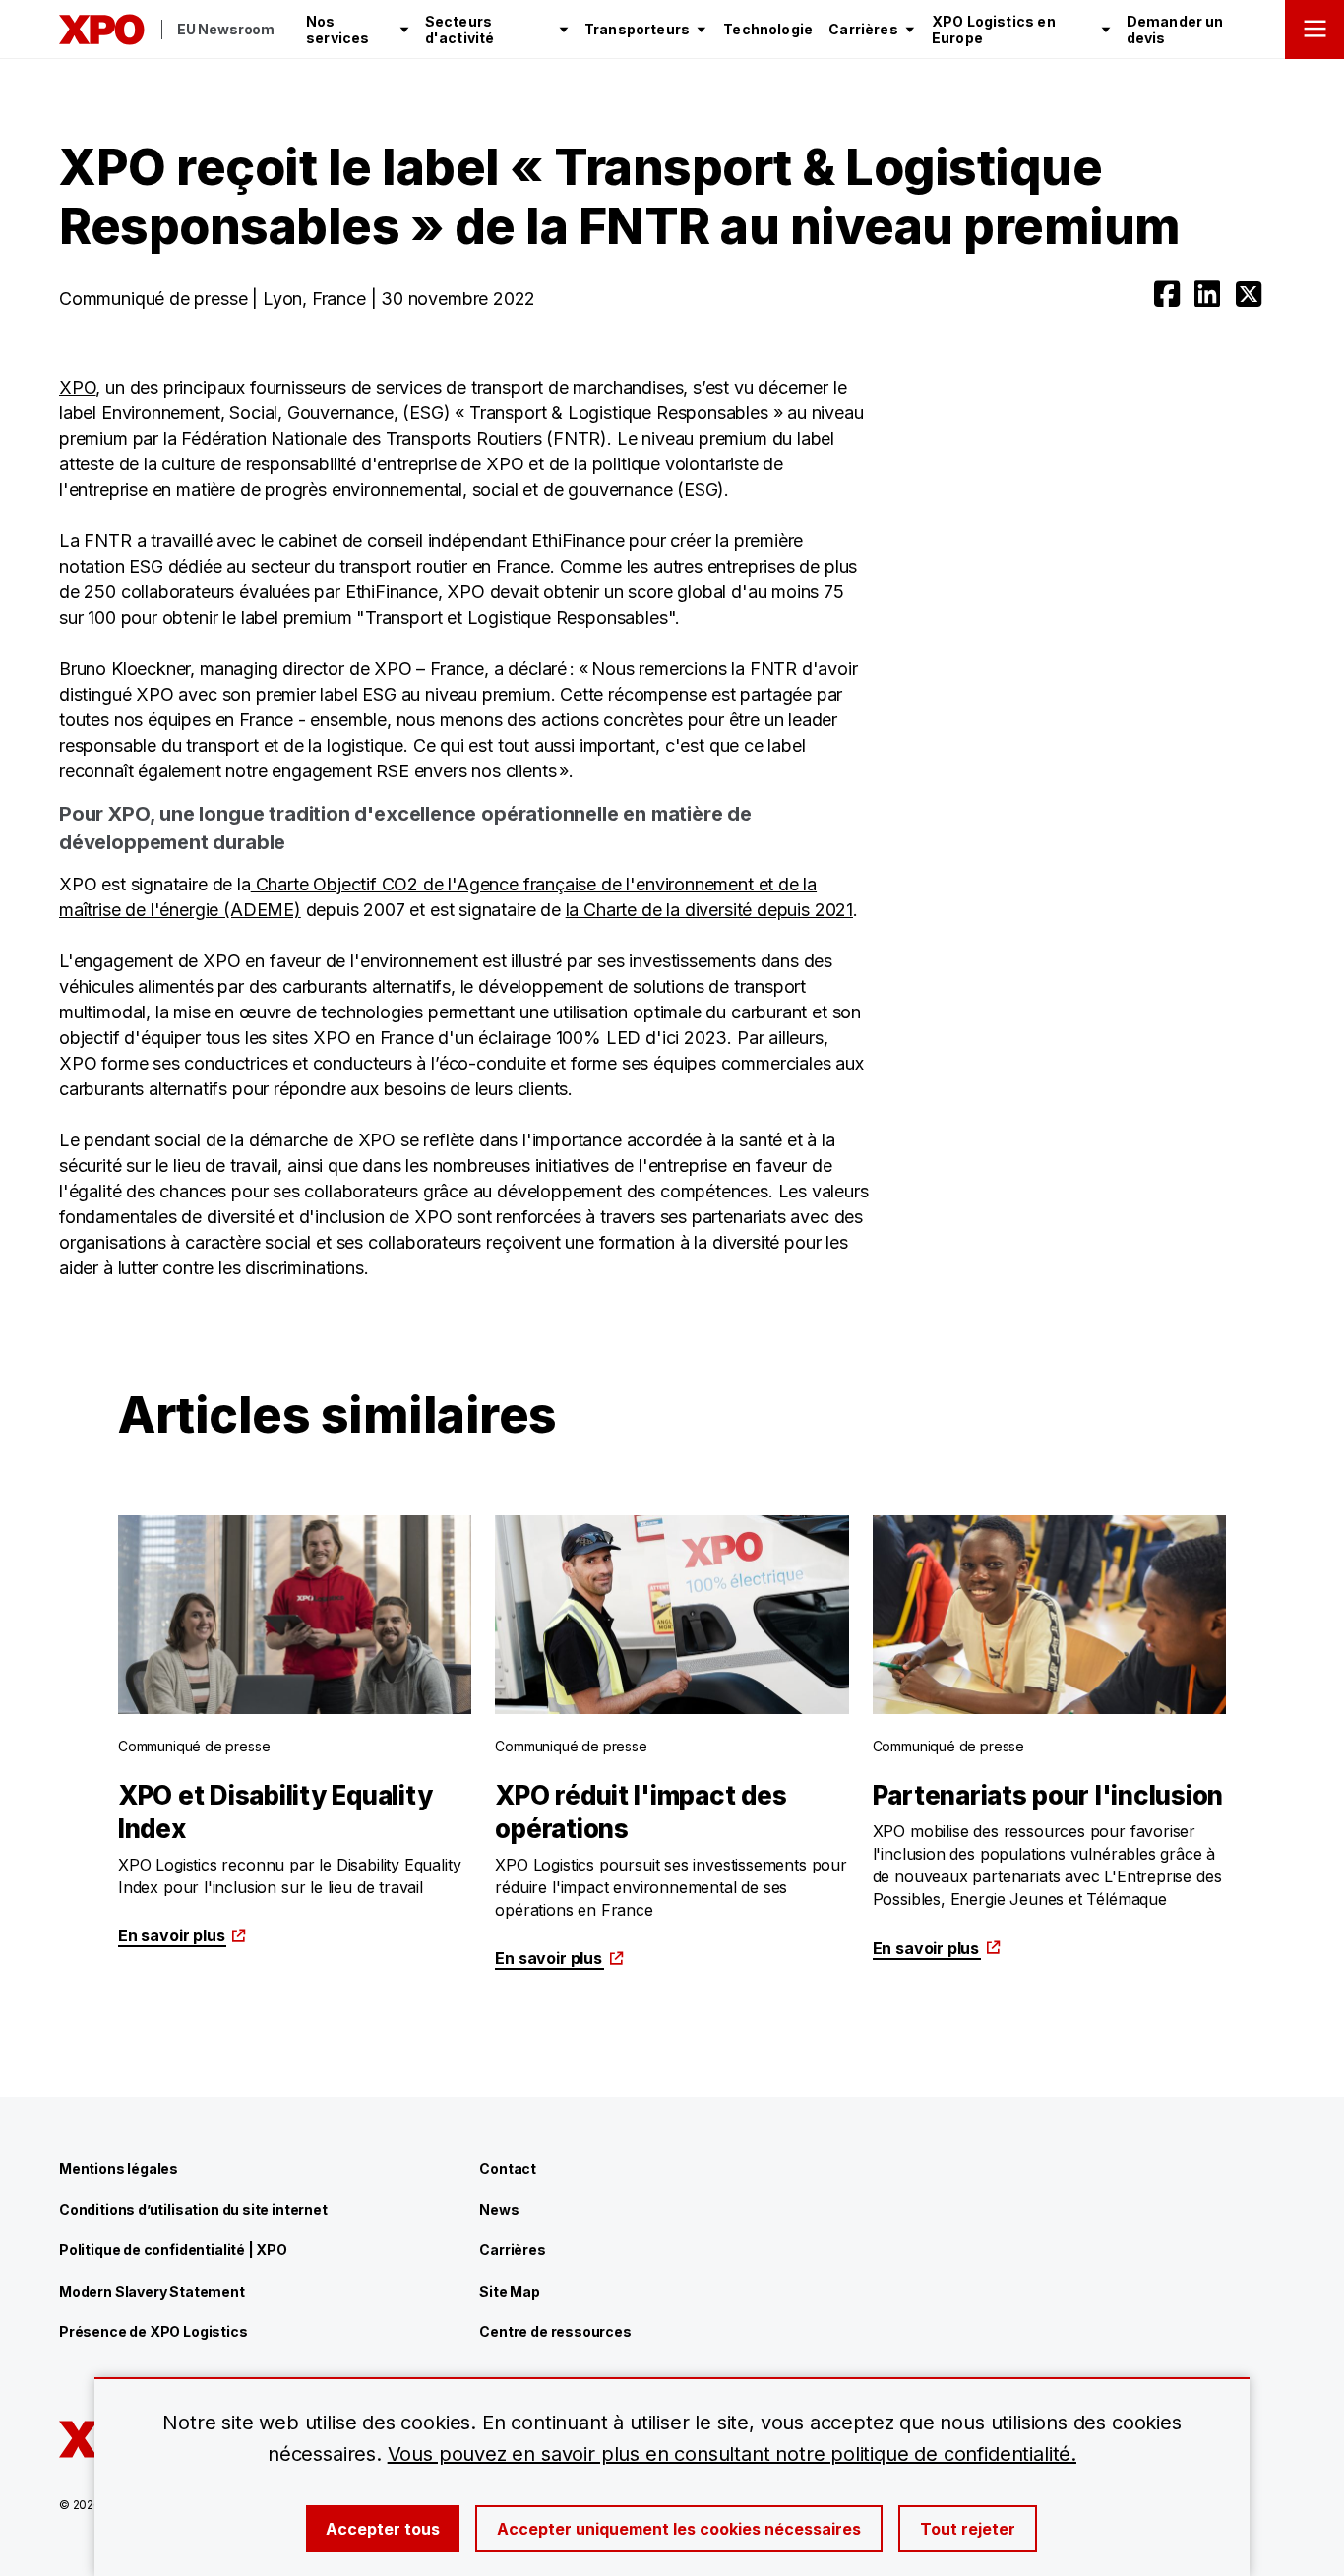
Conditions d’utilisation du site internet (193, 2209)
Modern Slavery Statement (152, 2291)
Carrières (512, 2250)
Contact (508, 2168)
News (499, 2209)
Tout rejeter (968, 2529)
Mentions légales (119, 2168)
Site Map (510, 2291)
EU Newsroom (226, 29)
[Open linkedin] (1207, 294)
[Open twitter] (1249, 294)
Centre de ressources (555, 2331)
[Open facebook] (1167, 294)
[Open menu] (1314, 30)
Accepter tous (383, 2529)
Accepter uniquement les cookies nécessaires (679, 2529)
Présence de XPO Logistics (153, 2331)
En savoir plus (171, 1935)
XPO (77, 387)
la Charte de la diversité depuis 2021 (709, 910)
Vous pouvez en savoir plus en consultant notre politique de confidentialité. (732, 2454)
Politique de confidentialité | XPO (173, 2250)
